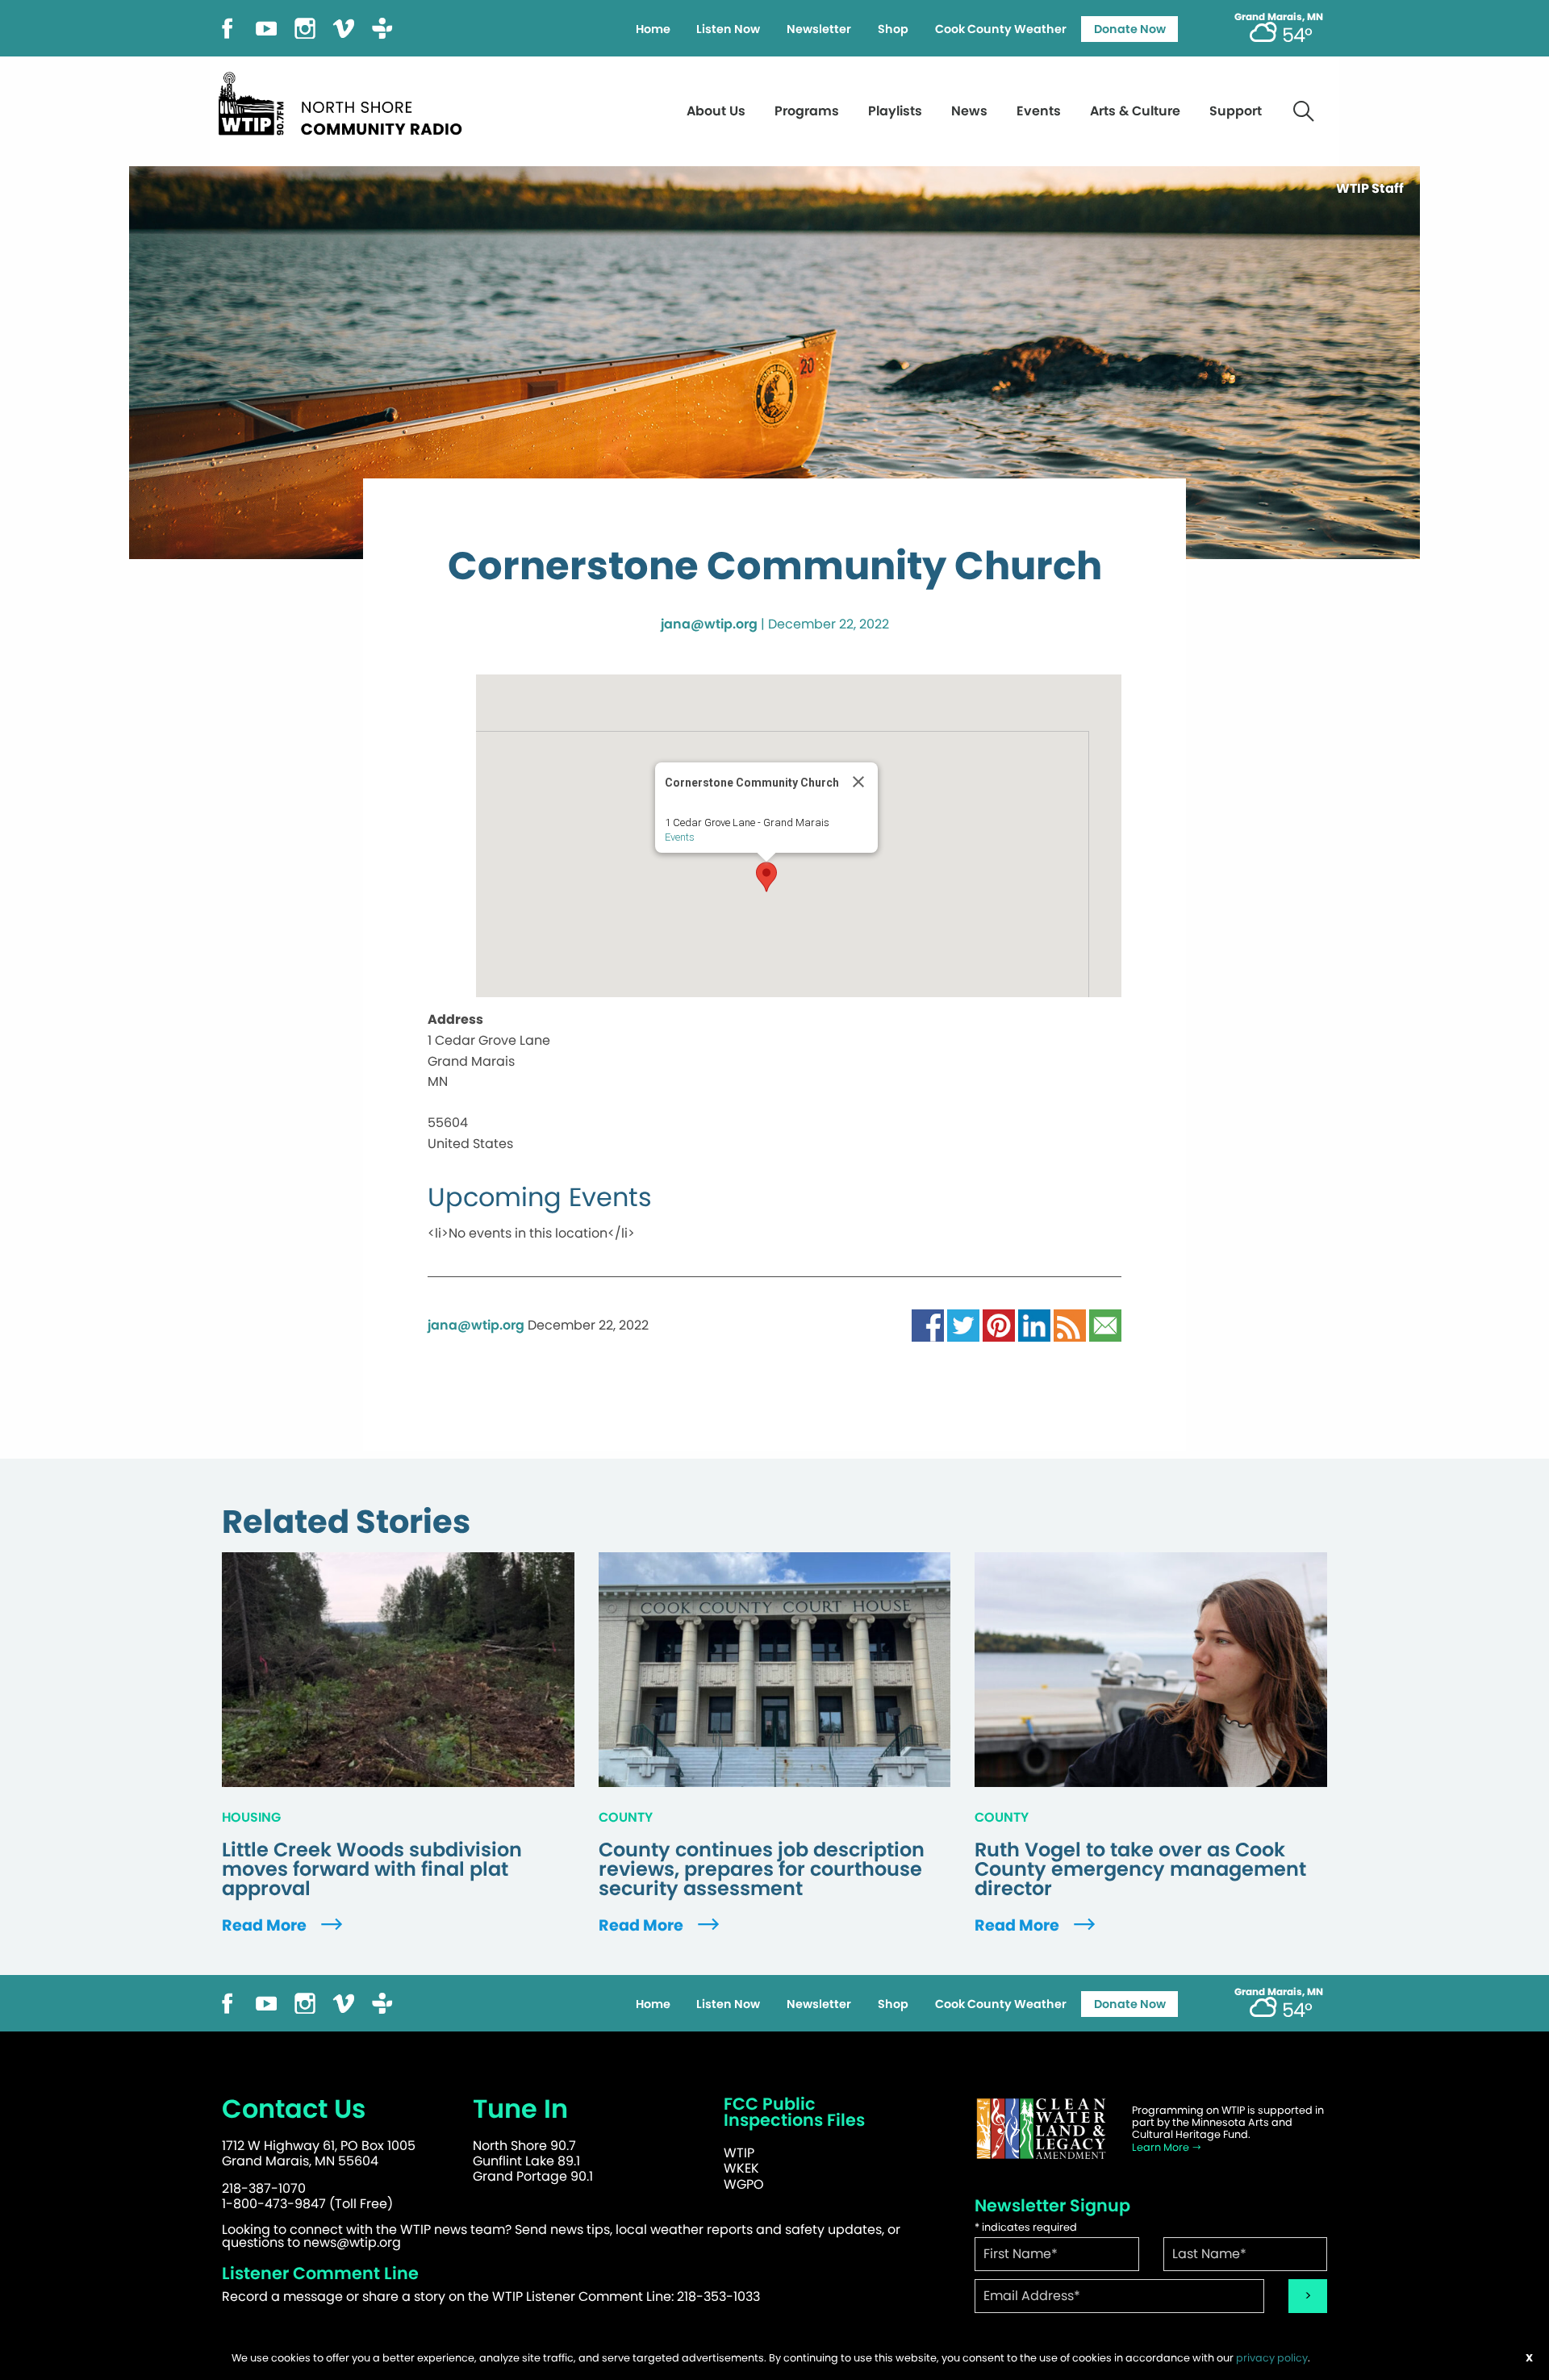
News (969, 111)
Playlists (895, 111)
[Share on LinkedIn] (1034, 1324)
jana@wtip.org (709, 624)
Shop (893, 29)
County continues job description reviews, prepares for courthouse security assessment (762, 1869)
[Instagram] (305, 27)
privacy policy (1272, 2358)
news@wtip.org (352, 2242)
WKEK (741, 2168)
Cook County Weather (1001, 29)
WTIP (739, 2153)
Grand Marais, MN (1279, 17)
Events (1039, 111)
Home (653, 29)
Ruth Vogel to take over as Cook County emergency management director (1140, 1869)
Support (1236, 111)
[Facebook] (228, 27)
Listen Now (728, 29)
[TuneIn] (382, 27)
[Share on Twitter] (963, 1324)
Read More (266, 1925)
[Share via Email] (1105, 1324)
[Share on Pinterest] (999, 1324)
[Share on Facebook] (928, 1324)
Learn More (1162, 2147)
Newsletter (819, 29)
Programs (807, 111)
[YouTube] (266, 27)
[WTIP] (345, 101)
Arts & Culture (1135, 111)
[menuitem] (653, 29)
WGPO (744, 2184)
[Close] (858, 782)
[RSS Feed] (1070, 1324)
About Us (716, 111)
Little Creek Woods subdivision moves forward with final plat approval (372, 1869)
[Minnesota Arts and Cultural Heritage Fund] (1041, 2129)
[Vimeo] (344, 27)
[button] (766, 877)
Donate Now (1130, 29)
